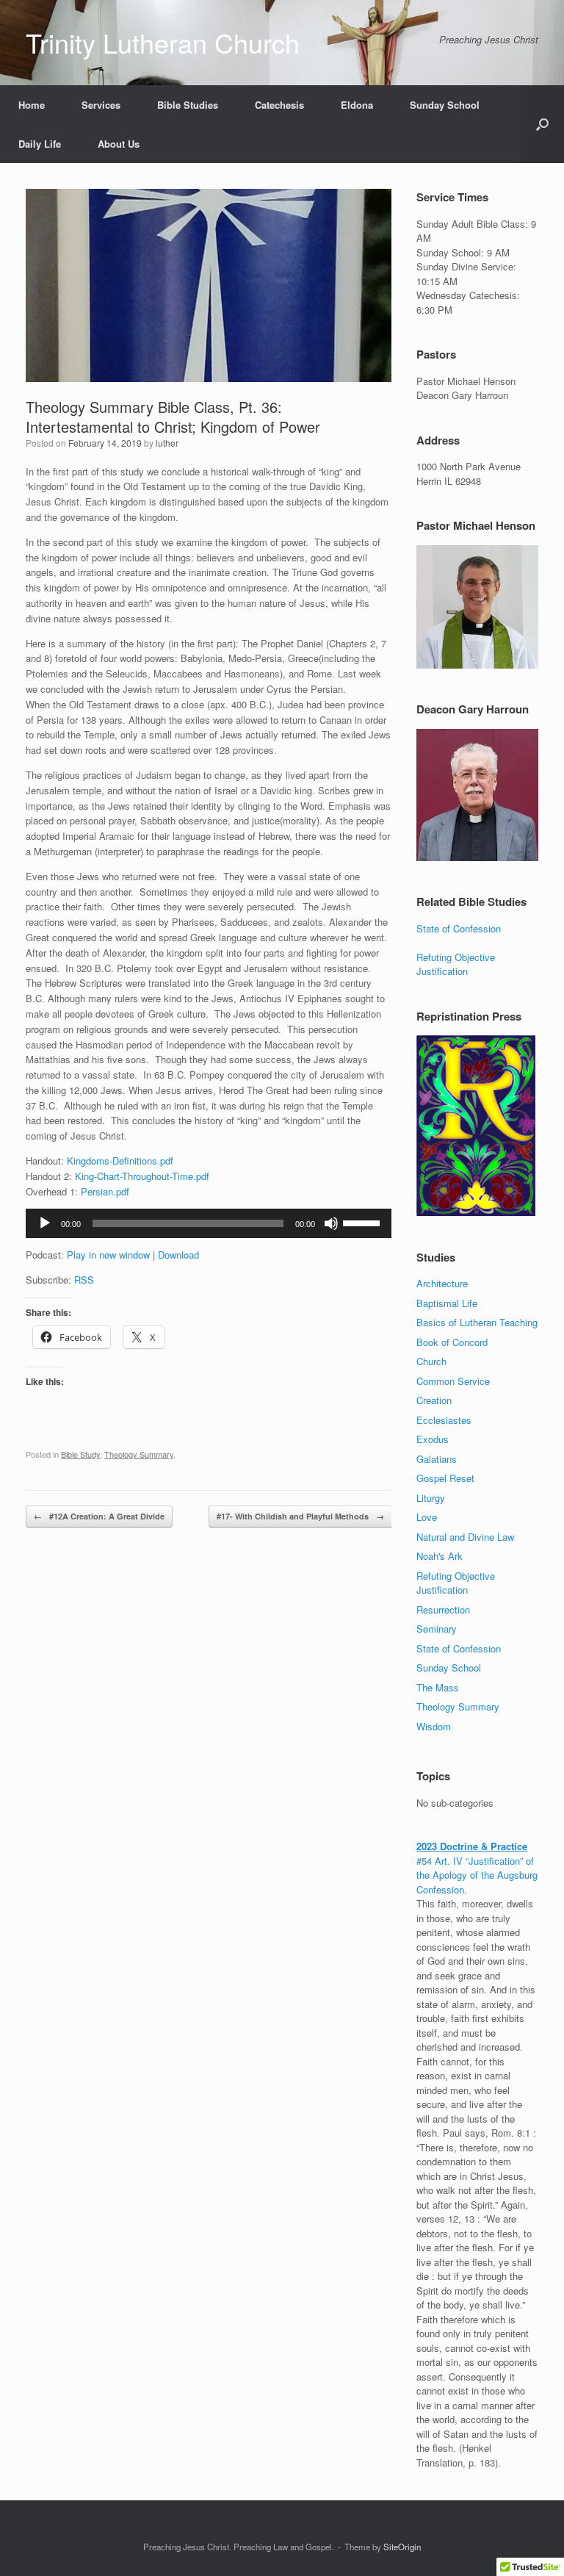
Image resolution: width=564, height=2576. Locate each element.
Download (178, 1255)
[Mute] (331, 1223)
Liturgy (431, 1498)
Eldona (357, 105)
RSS (84, 1280)
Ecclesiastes (444, 1420)
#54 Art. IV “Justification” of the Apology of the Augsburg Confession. (477, 1875)
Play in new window (108, 1255)
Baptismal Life (447, 1303)
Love (427, 1517)
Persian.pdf (105, 1191)
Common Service (453, 1381)
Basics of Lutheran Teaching (477, 1322)
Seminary (437, 1629)
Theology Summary (139, 1454)
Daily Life (40, 144)
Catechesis (279, 105)
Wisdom (434, 1726)
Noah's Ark (440, 1556)
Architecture (442, 1283)
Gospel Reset (445, 1478)
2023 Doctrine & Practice (472, 1846)
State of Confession (459, 928)
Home (32, 105)
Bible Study (80, 1454)
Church (431, 1361)
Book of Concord (452, 1342)
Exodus (433, 1439)
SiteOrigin (402, 2547)
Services (101, 105)
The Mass (438, 1687)
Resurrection (443, 1609)
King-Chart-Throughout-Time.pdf (142, 1176)
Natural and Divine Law (465, 1537)
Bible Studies (188, 105)
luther (167, 443)
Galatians (437, 1459)
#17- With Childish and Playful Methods (300, 1516)
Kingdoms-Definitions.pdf (120, 1161)
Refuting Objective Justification (456, 964)
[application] (209, 1223)
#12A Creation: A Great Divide (99, 1516)
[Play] (45, 1223)
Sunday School (445, 105)
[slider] (364, 1222)
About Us (119, 144)
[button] (542, 124)
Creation (434, 1400)
